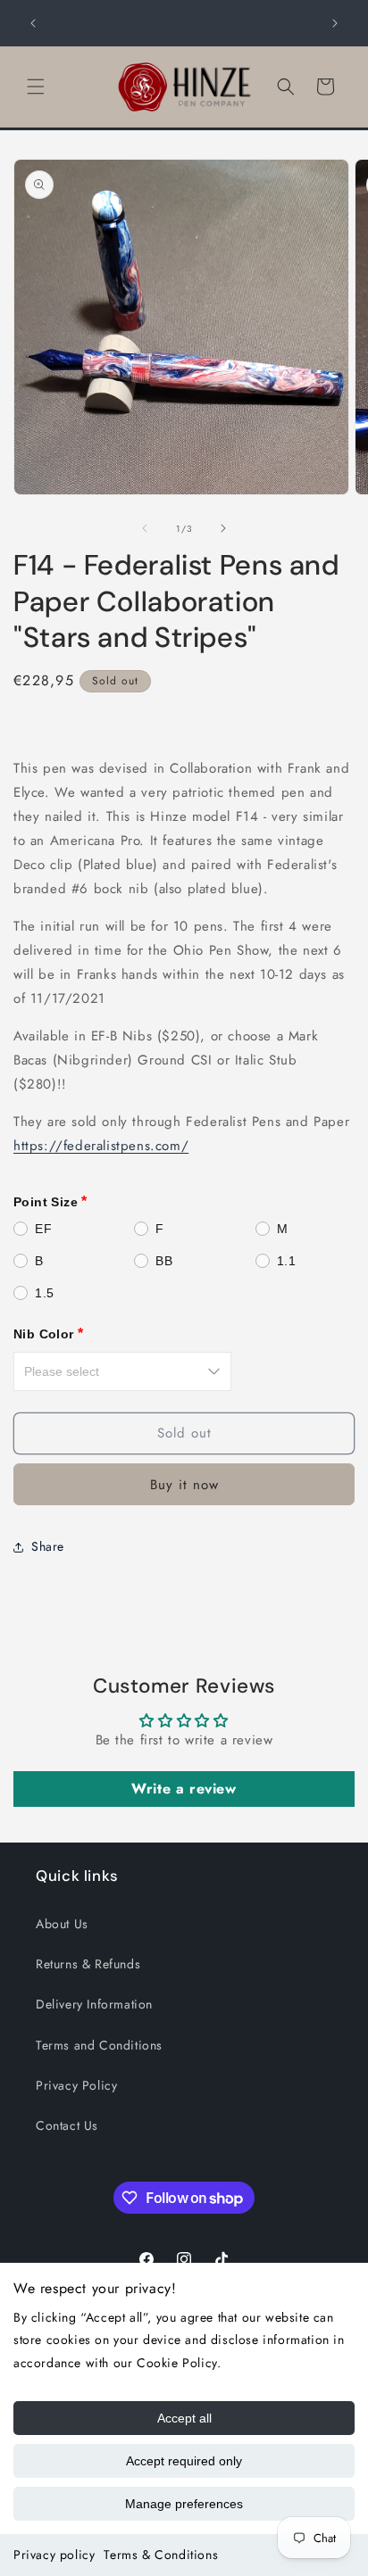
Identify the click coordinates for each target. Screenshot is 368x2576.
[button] (36, 87)
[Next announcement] (335, 23)
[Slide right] (223, 528)
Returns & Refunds (88, 1964)
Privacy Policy (76, 2085)
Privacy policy (54, 2555)
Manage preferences (184, 2504)
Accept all (184, 2418)
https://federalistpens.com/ (101, 1146)
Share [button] (48, 1546)
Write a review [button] (184, 1789)
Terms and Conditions (99, 2045)
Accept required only (184, 2461)
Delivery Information (94, 2004)
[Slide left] (145, 528)
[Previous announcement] (33, 23)
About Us (62, 1924)
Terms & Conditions (161, 2555)
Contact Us (67, 2125)
